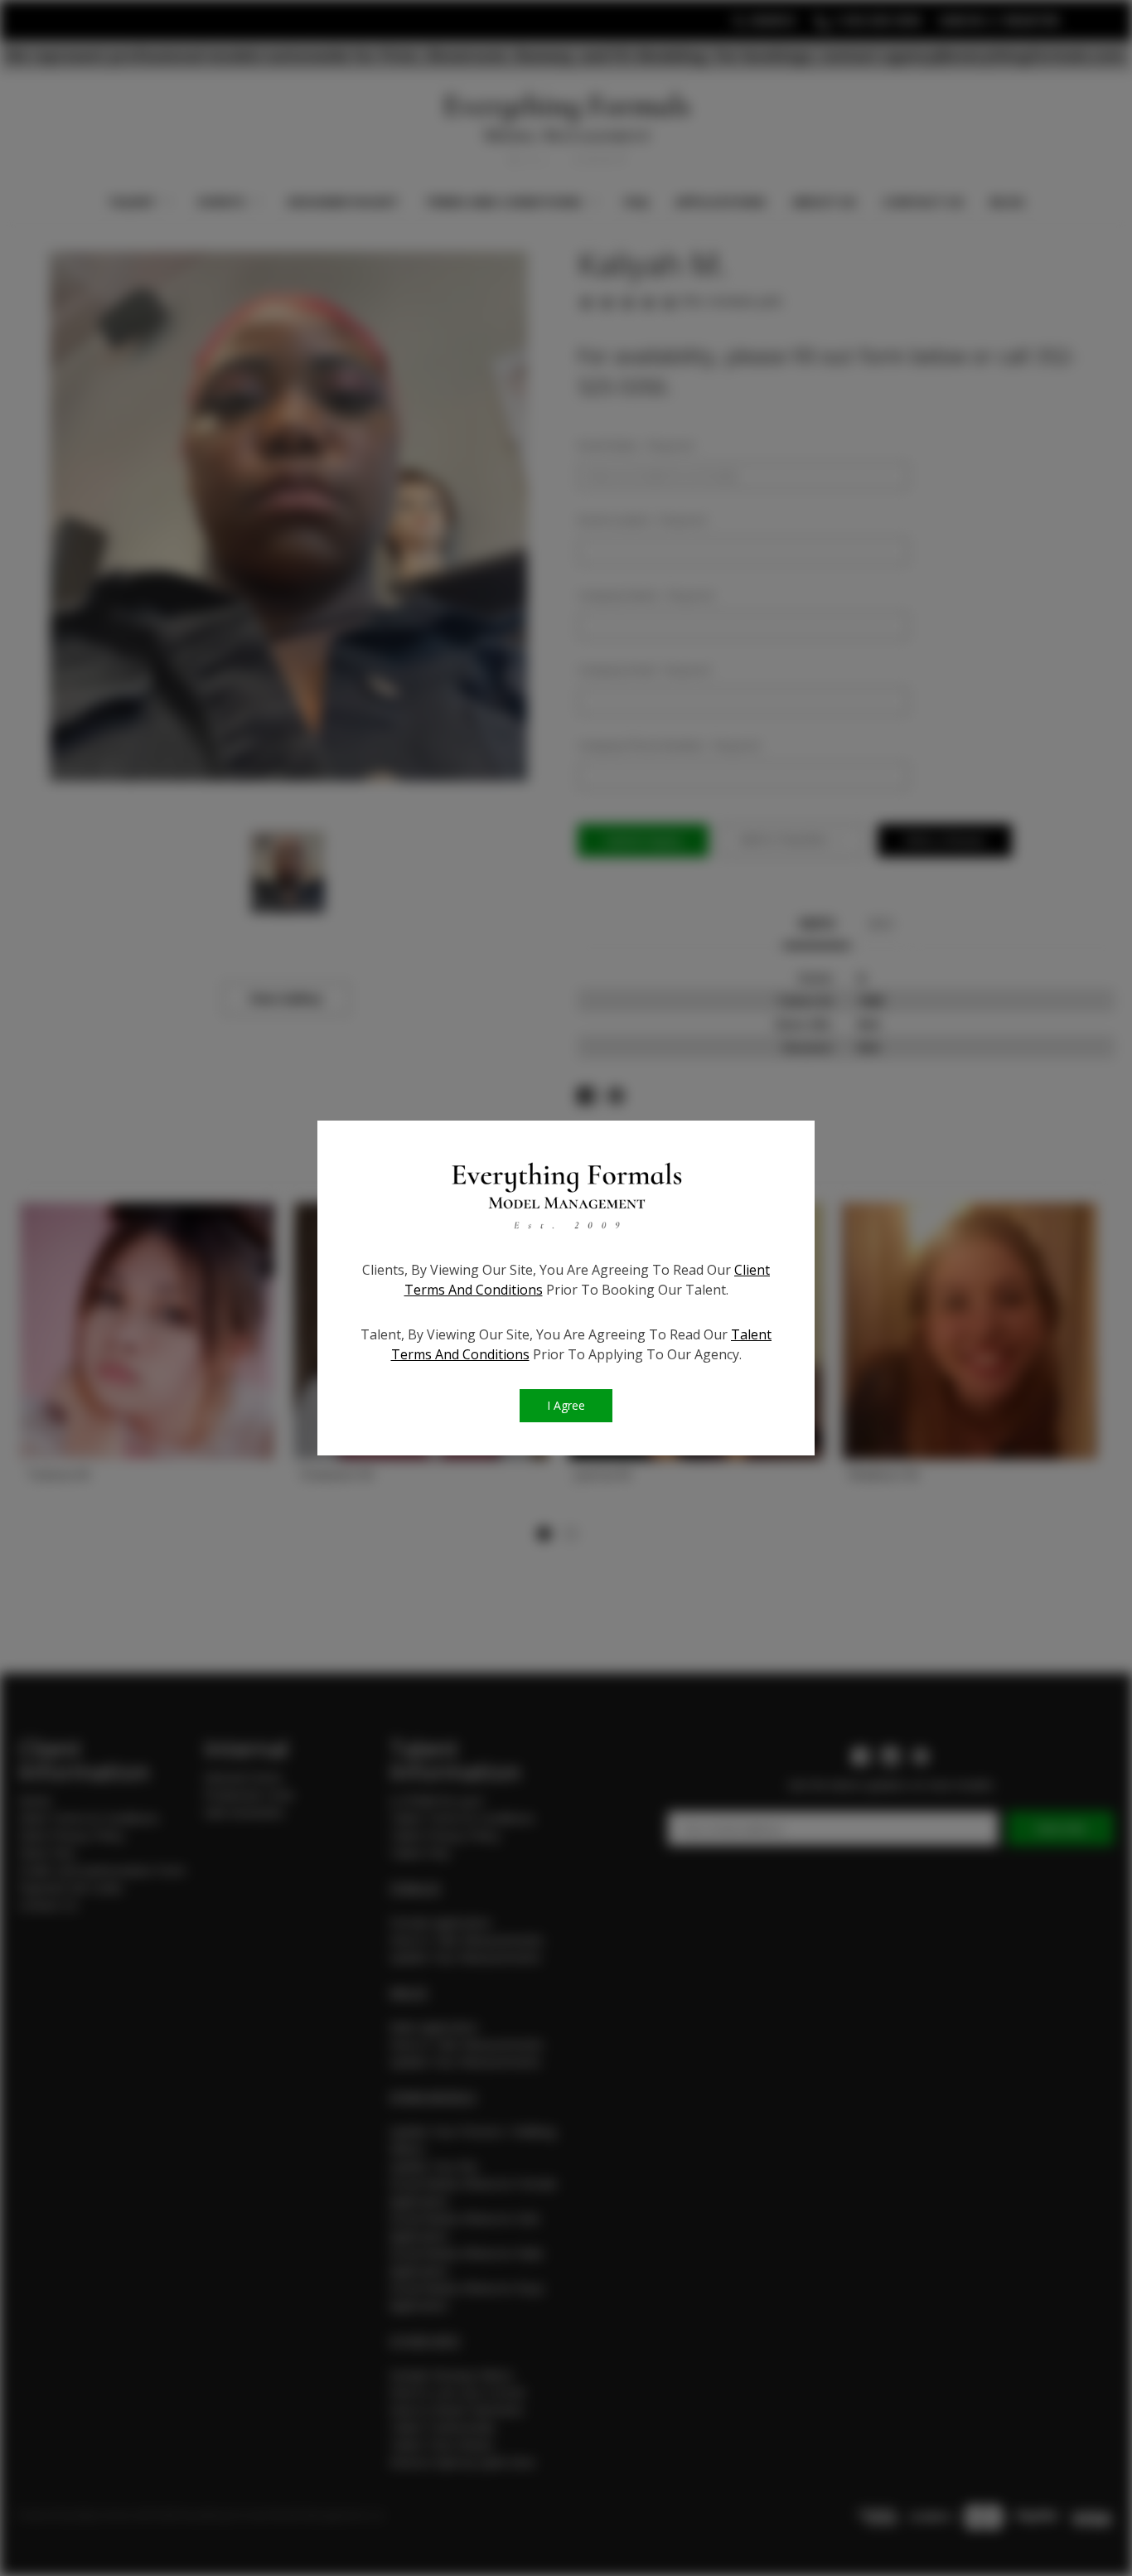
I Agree (566, 1405)
